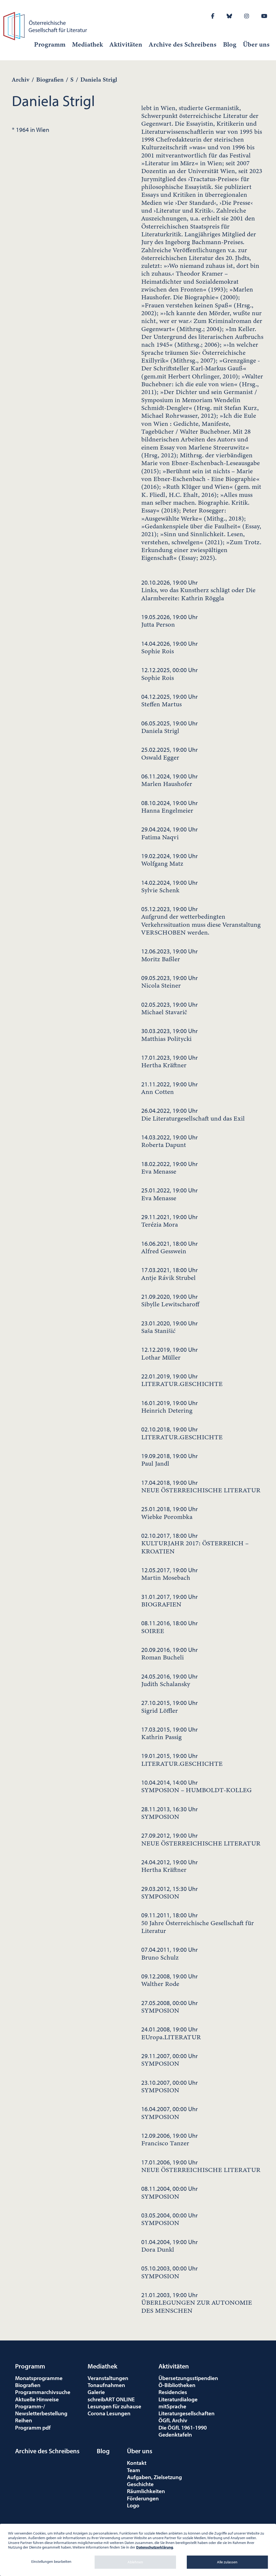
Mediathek (87, 44)
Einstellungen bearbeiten (51, 2561)
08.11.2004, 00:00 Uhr (170, 2192)
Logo (133, 2505)
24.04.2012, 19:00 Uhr (170, 1866)
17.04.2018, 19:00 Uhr (201, 1486)
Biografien (50, 80)
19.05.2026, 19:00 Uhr (170, 621)
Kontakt (137, 2463)
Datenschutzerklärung (155, 2547)
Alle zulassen (227, 2562)
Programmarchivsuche (43, 2392)
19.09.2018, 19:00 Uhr (170, 1460)
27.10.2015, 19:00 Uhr (170, 1707)
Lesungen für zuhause (114, 2406)
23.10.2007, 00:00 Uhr (170, 2086)
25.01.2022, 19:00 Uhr (170, 1194)
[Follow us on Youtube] (264, 16)
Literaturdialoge (178, 2399)
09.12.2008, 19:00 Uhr (170, 1980)
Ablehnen (135, 2562)
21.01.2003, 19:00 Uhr (197, 2303)
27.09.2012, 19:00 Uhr (201, 1839)
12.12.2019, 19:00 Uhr (170, 1353)
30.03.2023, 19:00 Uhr (170, 1035)
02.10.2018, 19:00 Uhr (182, 1433)
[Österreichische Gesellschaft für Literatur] (46, 25)
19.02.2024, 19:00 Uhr (170, 860)
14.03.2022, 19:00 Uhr (170, 1141)
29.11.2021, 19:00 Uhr (170, 1221)
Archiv (21, 80)
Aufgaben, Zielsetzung (154, 2477)
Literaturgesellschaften (187, 2413)
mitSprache (172, 2406)
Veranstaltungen (108, 2378)
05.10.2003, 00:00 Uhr (170, 2272)
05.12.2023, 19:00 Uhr (201, 921)
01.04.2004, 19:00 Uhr (170, 2246)
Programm (50, 44)
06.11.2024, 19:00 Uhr (170, 780)
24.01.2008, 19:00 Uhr (171, 2033)
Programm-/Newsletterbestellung (41, 2410)
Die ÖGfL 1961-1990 (183, 2427)
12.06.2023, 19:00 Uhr (170, 955)
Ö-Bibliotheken (177, 2385)
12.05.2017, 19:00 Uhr (170, 1574)
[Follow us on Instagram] (247, 16)
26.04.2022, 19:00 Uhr (193, 1114)
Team (134, 2470)
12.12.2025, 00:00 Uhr (170, 674)
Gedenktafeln (175, 2434)
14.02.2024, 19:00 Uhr (170, 886)
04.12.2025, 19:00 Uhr (170, 700)
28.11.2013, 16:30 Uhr (170, 1813)
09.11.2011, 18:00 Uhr (198, 1923)
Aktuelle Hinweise (37, 2399)
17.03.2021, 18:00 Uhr (170, 1274)
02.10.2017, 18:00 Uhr (195, 1543)
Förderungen (143, 2498)
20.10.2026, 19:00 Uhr (198, 590)
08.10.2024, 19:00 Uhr (170, 807)
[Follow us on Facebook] (213, 16)
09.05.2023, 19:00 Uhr (170, 982)
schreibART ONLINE (111, 2399)
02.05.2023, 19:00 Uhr (170, 1008)
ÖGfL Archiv (173, 2420)
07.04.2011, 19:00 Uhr (170, 1953)
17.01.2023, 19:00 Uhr (170, 1061)
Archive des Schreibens (183, 44)
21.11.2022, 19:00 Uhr (170, 1088)
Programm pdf (33, 2427)
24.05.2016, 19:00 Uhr (170, 1680)
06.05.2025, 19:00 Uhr (170, 727)
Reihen (24, 2420)
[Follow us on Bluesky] (229, 16)
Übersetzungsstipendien (188, 2378)
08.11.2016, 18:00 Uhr (170, 1627)
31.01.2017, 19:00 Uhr (170, 1601)
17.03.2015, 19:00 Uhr (170, 1733)
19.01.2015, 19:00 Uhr (182, 1760)
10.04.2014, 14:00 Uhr (196, 1786)
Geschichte (140, 2484)
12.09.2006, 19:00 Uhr (170, 2139)
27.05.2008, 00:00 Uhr (170, 2007)
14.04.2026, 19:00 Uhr (170, 647)
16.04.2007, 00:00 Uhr (170, 2113)
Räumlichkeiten (146, 2491)
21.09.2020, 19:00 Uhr (170, 1300)
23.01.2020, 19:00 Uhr (170, 1327)
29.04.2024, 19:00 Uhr (170, 833)
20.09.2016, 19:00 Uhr (170, 1654)
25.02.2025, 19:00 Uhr (170, 753)
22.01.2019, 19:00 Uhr (182, 1380)
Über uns (256, 44)
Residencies (173, 2392)
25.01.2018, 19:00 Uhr (170, 1513)
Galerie (96, 2392)
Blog (230, 44)
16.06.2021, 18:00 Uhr (170, 1247)
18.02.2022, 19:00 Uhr (170, 1168)
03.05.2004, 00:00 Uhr (170, 2219)
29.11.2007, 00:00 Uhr (170, 2060)
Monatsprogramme (39, 2378)
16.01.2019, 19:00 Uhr (170, 1407)
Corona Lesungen (109, 2413)
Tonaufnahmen (106, 2385)
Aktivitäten (126, 44)
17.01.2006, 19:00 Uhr (201, 2166)
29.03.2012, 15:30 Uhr (170, 1893)
